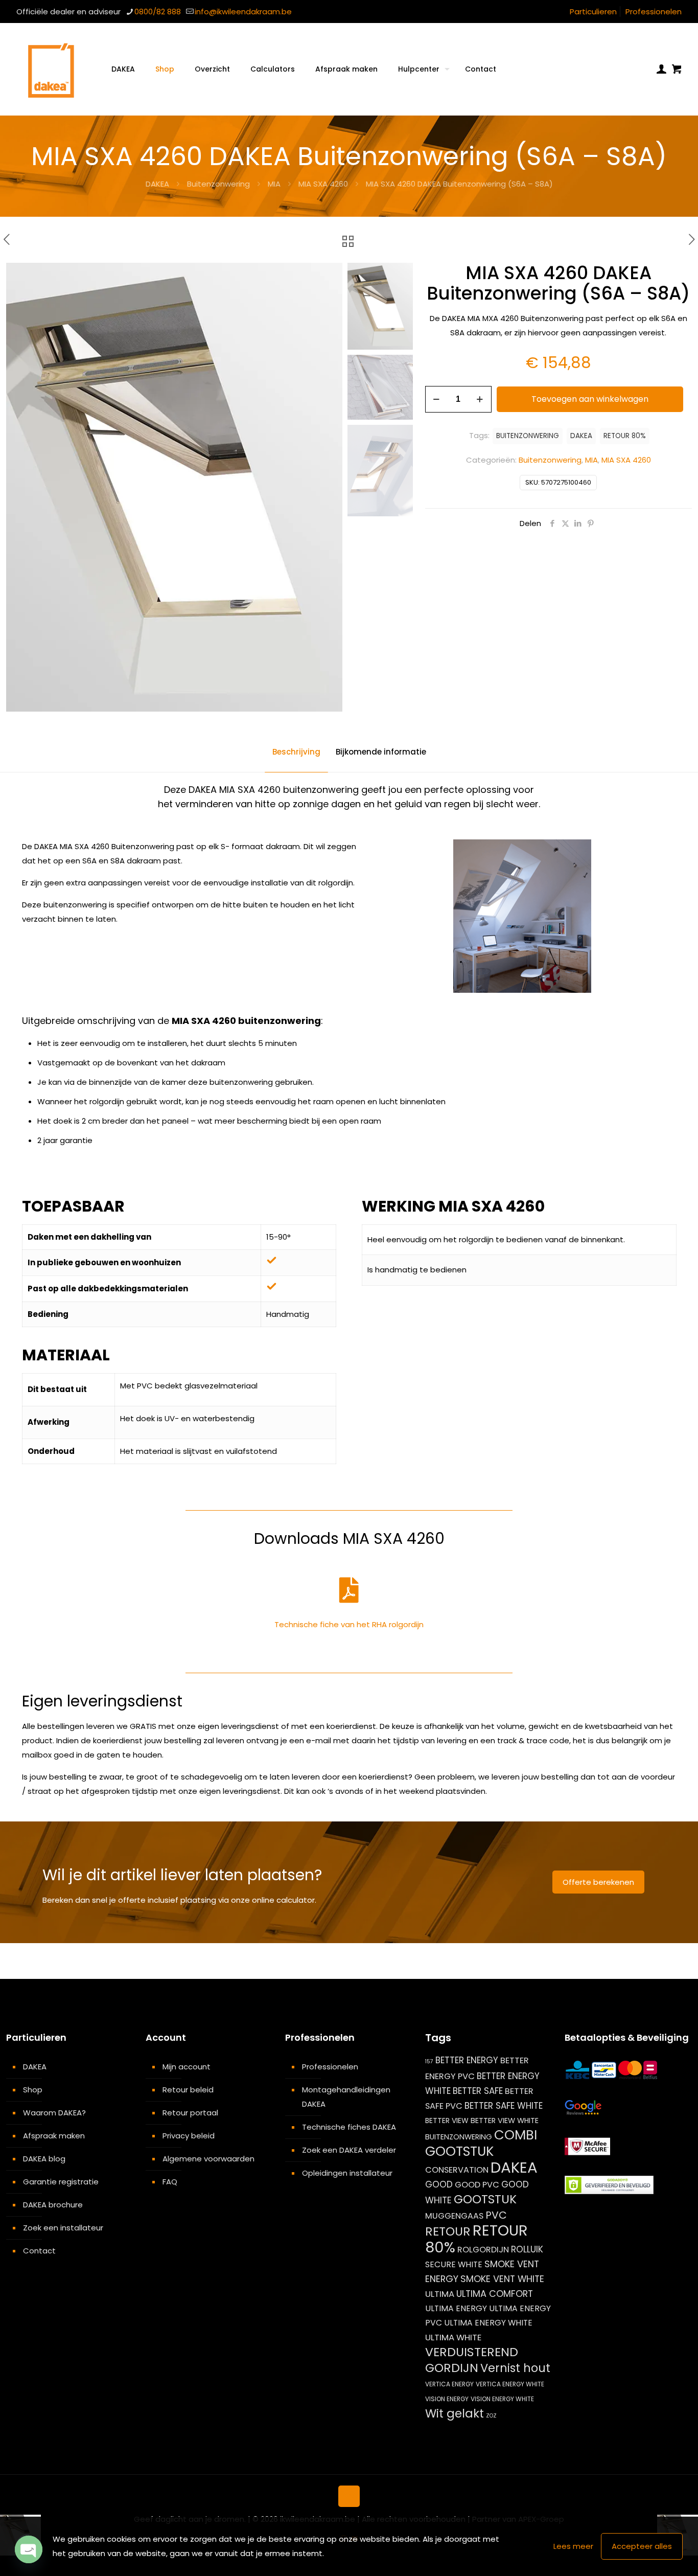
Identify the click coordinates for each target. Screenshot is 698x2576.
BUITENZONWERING (528, 436)
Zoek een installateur (63, 2228)
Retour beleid (188, 2090)
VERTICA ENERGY (449, 2384)
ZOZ (491, 2416)
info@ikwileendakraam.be (243, 12)
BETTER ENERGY (467, 2060)
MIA (274, 184)
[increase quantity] (480, 399)
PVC (496, 2215)
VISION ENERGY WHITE (502, 2399)
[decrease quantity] (437, 399)
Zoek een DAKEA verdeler (349, 2150)
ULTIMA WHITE (453, 2337)
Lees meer (573, 2546)
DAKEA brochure (53, 2205)
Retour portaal (190, 2113)
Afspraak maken (54, 2136)
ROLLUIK (527, 2249)
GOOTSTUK (485, 2199)
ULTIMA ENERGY (456, 2308)
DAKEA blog (44, 2159)
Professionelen (654, 12)
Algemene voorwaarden (208, 2159)
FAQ (170, 2182)
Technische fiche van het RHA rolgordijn (349, 1624)
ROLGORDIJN (483, 2250)
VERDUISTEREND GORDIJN (472, 2360)
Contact (39, 2251)
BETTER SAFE (478, 2091)
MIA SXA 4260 (323, 184)
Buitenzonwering (218, 184)
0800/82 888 (158, 12)
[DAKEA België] (51, 69)
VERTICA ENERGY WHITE (510, 2384)
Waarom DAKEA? (54, 2113)
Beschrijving (296, 752)
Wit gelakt (455, 2413)
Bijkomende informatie (381, 752)
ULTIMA (440, 2294)
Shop (33, 2090)
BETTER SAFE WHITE (504, 2106)
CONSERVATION (457, 2170)
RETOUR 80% (625, 436)
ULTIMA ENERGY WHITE (488, 2323)
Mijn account (187, 2067)
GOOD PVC (477, 2185)
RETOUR (448, 2231)
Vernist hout (515, 2368)
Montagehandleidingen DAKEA (346, 2097)
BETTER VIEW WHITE (505, 2121)
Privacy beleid (189, 2136)
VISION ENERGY (447, 2399)
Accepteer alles (642, 2546)
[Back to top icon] (349, 2496)
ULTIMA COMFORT (495, 2294)
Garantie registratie (61, 2182)
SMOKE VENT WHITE (502, 2279)
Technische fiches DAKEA (349, 2127)
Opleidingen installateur (347, 2173)
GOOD (439, 2184)
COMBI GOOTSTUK (481, 2143)
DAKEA (157, 184)
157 (429, 2061)
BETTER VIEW (447, 2121)
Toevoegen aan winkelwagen (590, 399)
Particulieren (593, 12)
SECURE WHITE (454, 2264)
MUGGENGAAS (454, 2216)
